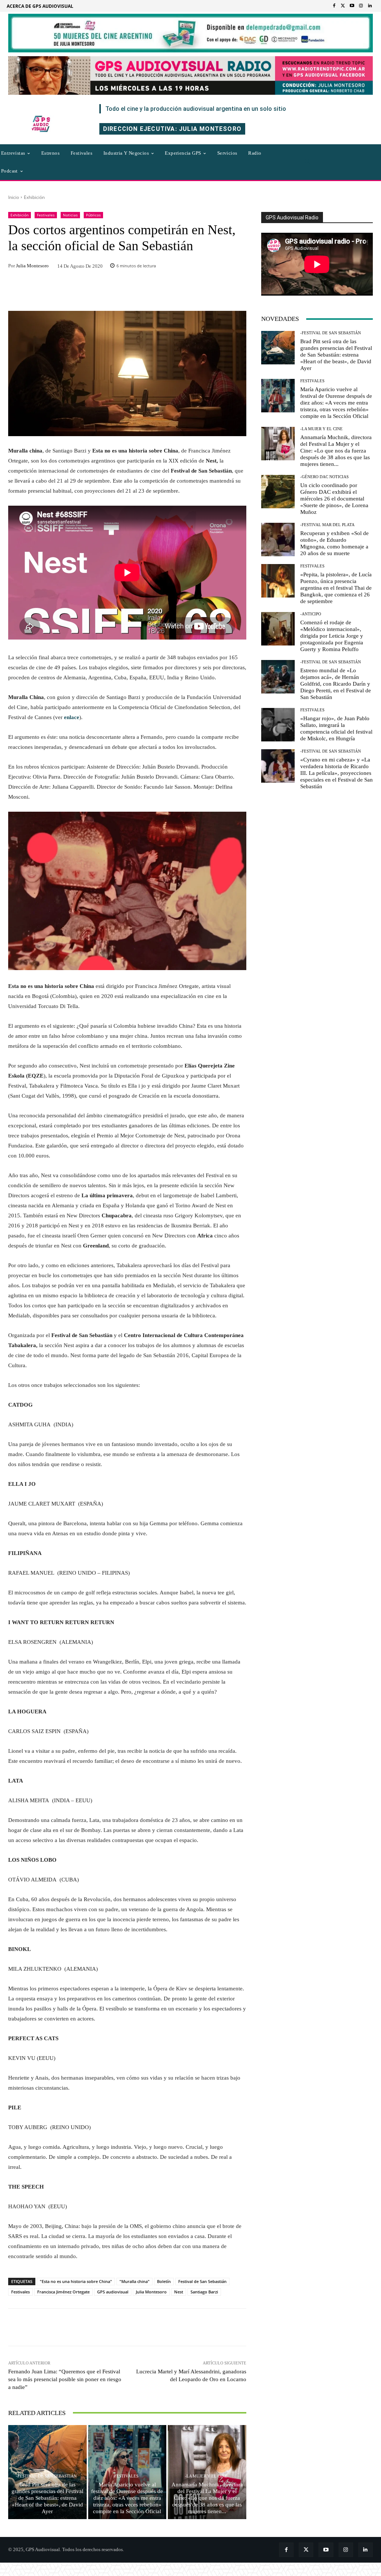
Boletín (164, 2281)
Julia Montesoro (32, 266)
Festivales (46, 215)
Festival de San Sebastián (202, 2281)
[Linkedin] (370, 6)
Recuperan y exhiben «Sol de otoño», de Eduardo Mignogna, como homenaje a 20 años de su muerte (334, 543)
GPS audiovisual (113, 2292)
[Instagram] (361, 6)
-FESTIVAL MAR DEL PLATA (327, 525)
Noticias (70, 215)
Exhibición (34, 197)
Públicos (93, 215)
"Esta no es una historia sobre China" (76, 2281)
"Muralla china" (135, 2281)
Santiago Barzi (204, 2292)
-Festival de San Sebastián (46, 2476)
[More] (191, 2327)
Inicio (14, 197)
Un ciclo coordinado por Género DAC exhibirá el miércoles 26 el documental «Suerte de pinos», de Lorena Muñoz (334, 499)
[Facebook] (334, 6)
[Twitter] (343, 6)
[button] (308, 162)
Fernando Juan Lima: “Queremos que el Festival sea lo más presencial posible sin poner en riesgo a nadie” (65, 2379)
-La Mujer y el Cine (206, 2476)
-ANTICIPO (311, 614)
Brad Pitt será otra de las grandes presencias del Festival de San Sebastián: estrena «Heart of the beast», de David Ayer (47, 2498)
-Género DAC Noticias (324, 477)
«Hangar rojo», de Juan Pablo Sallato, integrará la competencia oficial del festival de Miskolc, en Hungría (336, 728)
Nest (179, 2292)
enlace (72, 717)
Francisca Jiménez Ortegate (63, 2292)
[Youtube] (352, 6)
